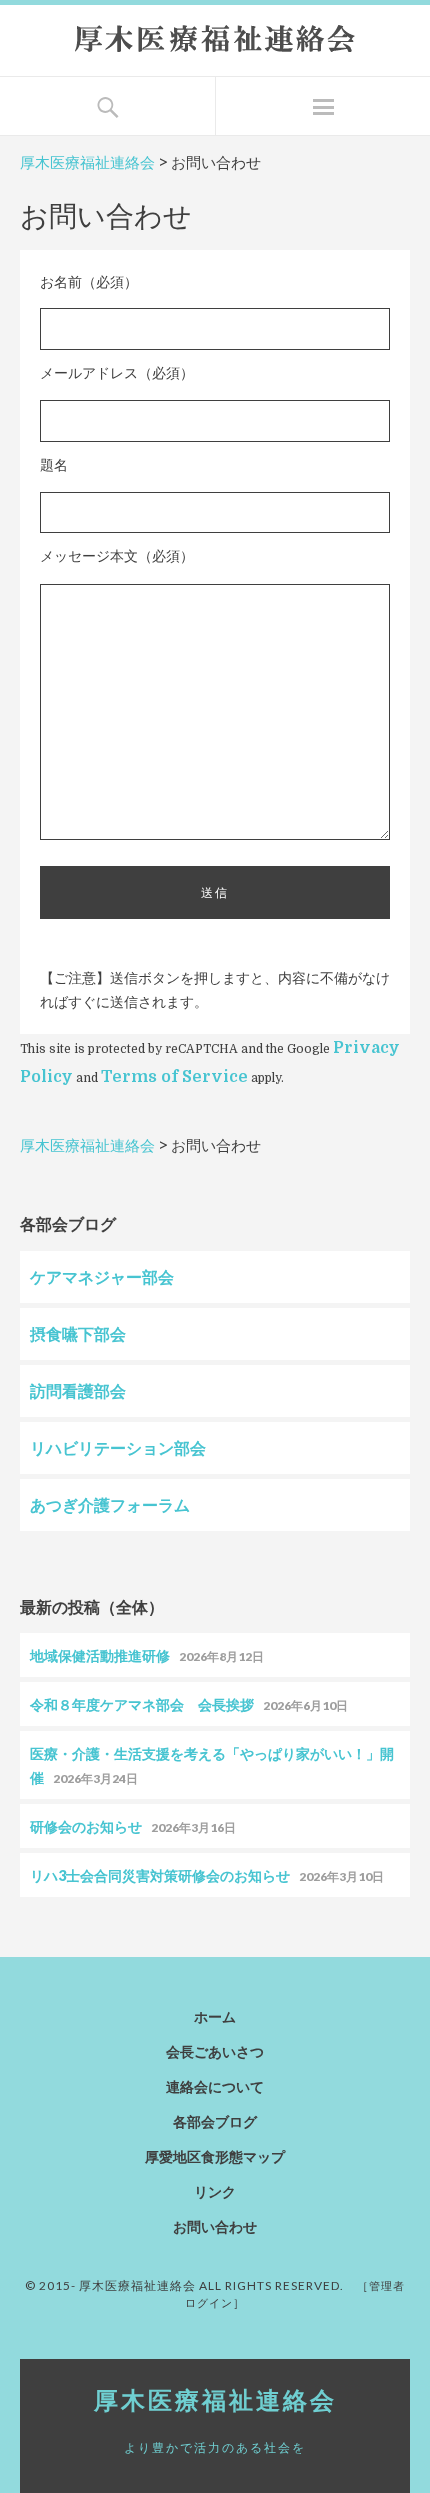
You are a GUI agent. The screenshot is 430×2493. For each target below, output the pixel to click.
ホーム (215, 2016)
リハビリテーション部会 (118, 1447)
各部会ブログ (215, 2121)
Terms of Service (174, 1077)
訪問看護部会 (78, 1390)
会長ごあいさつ (215, 2051)
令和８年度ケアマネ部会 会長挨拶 (142, 1704)
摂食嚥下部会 (78, 1333)
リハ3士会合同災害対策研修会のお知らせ (160, 1875)
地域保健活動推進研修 (100, 1655)
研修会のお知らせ (86, 1826)
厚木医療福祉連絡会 (87, 162)
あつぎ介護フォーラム (110, 1504)
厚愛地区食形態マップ (215, 2156)
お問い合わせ (215, 2226)
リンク (215, 2191)
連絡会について (215, 2086)
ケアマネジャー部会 (102, 1276)
